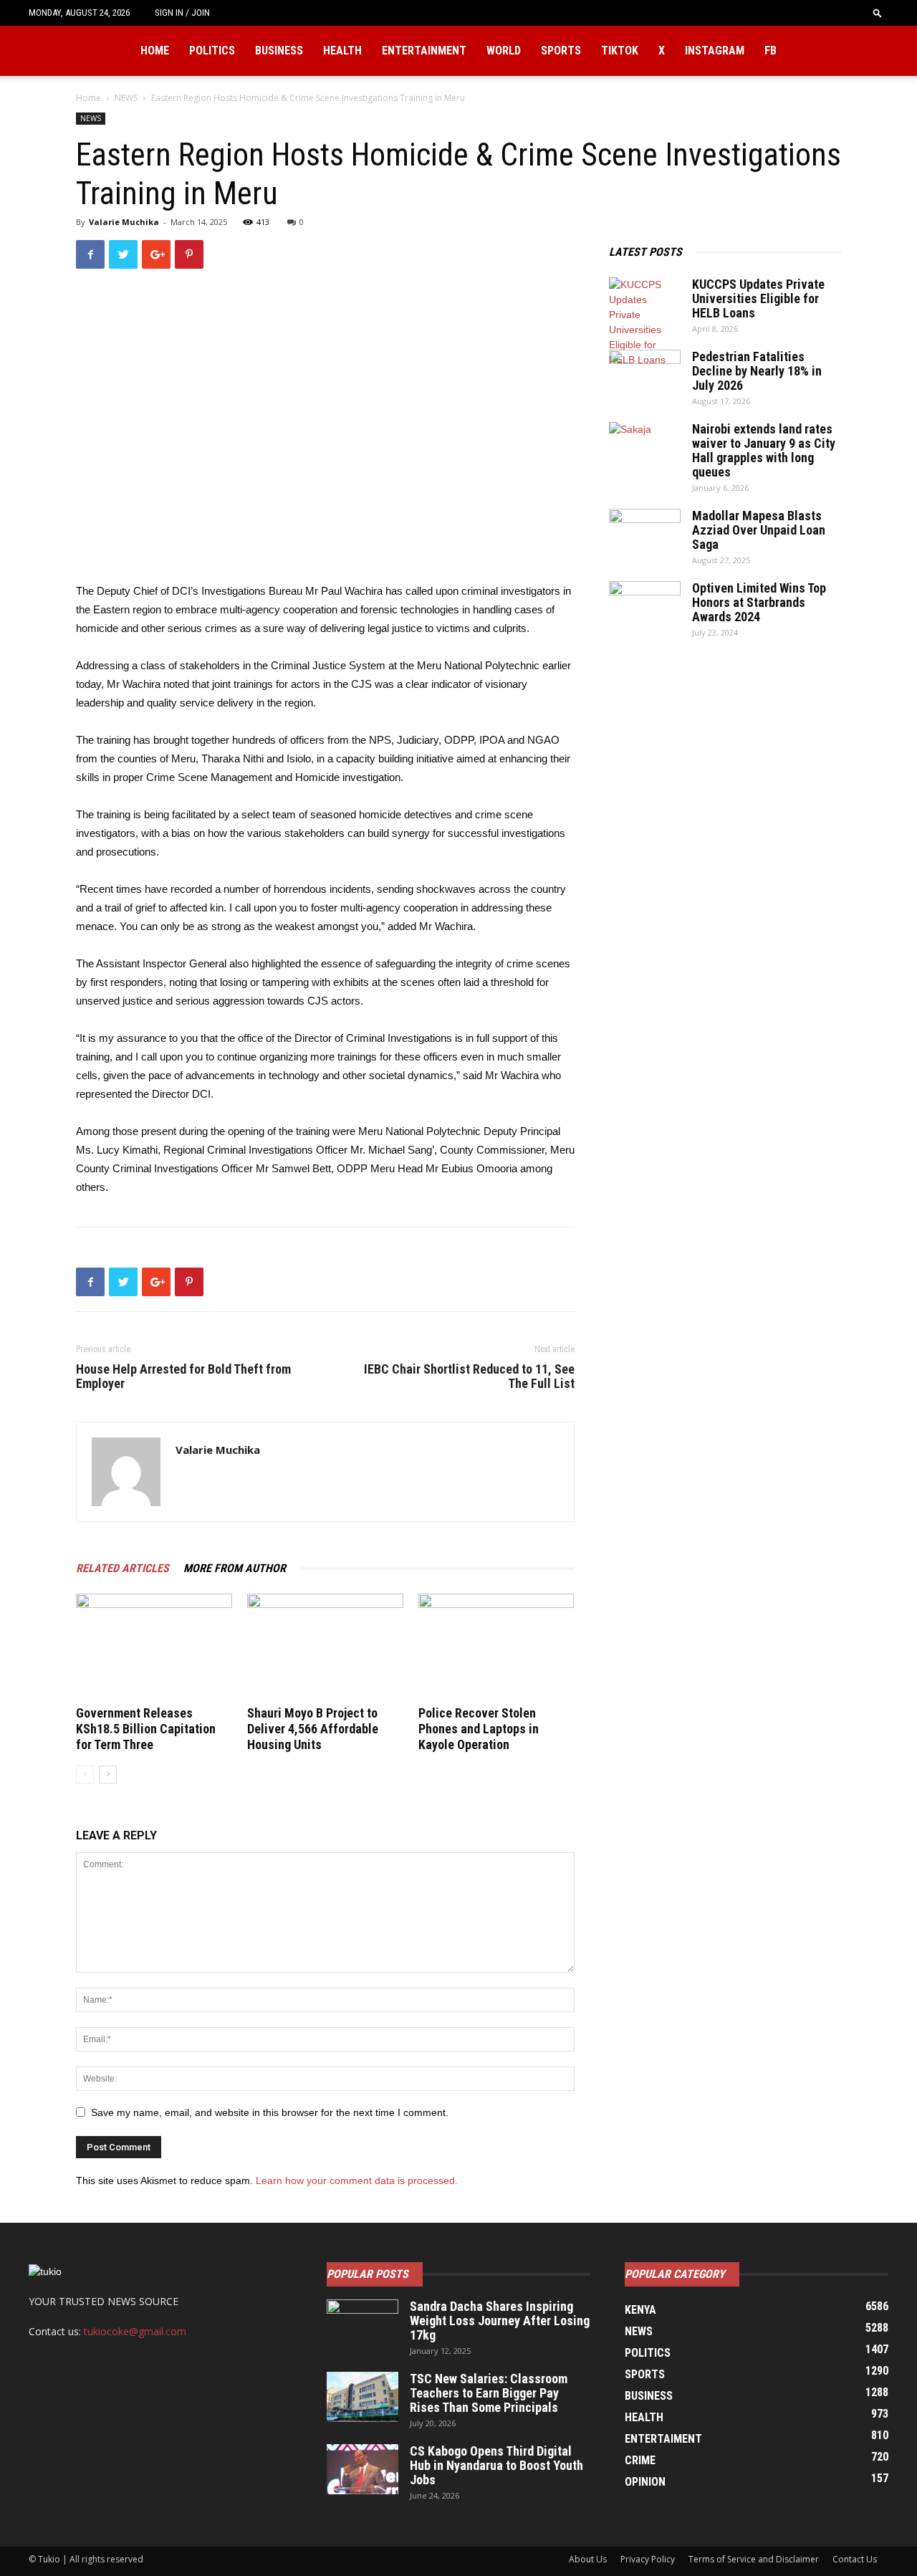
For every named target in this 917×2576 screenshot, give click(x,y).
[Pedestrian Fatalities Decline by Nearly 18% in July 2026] (645, 375)
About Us (588, 2559)
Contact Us (855, 2559)
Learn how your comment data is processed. (357, 2180)
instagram (715, 51)
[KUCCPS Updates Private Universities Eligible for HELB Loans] (645, 322)
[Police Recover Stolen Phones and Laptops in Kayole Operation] (496, 1647)
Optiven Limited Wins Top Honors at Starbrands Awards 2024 (759, 602)
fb (770, 51)
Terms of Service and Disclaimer (754, 2559)
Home (155, 51)
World (504, 51)
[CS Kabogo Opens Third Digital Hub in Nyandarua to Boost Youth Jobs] (363, 2469)
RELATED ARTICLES (123, 1568)
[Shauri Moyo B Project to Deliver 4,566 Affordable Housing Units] (325, 1647)
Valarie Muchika (124, 222)
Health (342, 51)
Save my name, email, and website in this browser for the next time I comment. (270, 2112)
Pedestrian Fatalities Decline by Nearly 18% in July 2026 (757, 371)
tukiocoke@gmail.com (135, 2331)
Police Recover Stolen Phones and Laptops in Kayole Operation (479, 1729)
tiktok (620, 51)
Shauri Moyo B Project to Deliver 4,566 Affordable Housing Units (313, 1729)
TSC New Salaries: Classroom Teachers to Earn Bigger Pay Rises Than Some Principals (489, 2393)
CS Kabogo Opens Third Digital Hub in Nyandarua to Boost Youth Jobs (496, 2465)
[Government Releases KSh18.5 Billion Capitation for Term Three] (154, 1647)
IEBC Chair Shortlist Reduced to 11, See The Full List (469, 1376)
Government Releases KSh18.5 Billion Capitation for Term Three (146, 1729)
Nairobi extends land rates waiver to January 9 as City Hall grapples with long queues (764, 450)
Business (279, 51)
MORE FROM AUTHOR (235, 1568)
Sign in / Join (182, 13)
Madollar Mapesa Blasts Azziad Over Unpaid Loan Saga (759, 530)
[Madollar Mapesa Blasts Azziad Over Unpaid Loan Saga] (645, 534)
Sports (561, 51)
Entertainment (424, 51)
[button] (878, 13)
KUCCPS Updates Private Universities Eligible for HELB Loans (758, 298)
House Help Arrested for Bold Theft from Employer (183, 1376)
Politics (212, 51)
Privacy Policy (648, 2559)
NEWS (126, 98)
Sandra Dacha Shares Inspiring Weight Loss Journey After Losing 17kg (500, 2321)
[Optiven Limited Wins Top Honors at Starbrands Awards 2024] (645, 606)
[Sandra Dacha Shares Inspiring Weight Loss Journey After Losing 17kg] (363, 2324)
